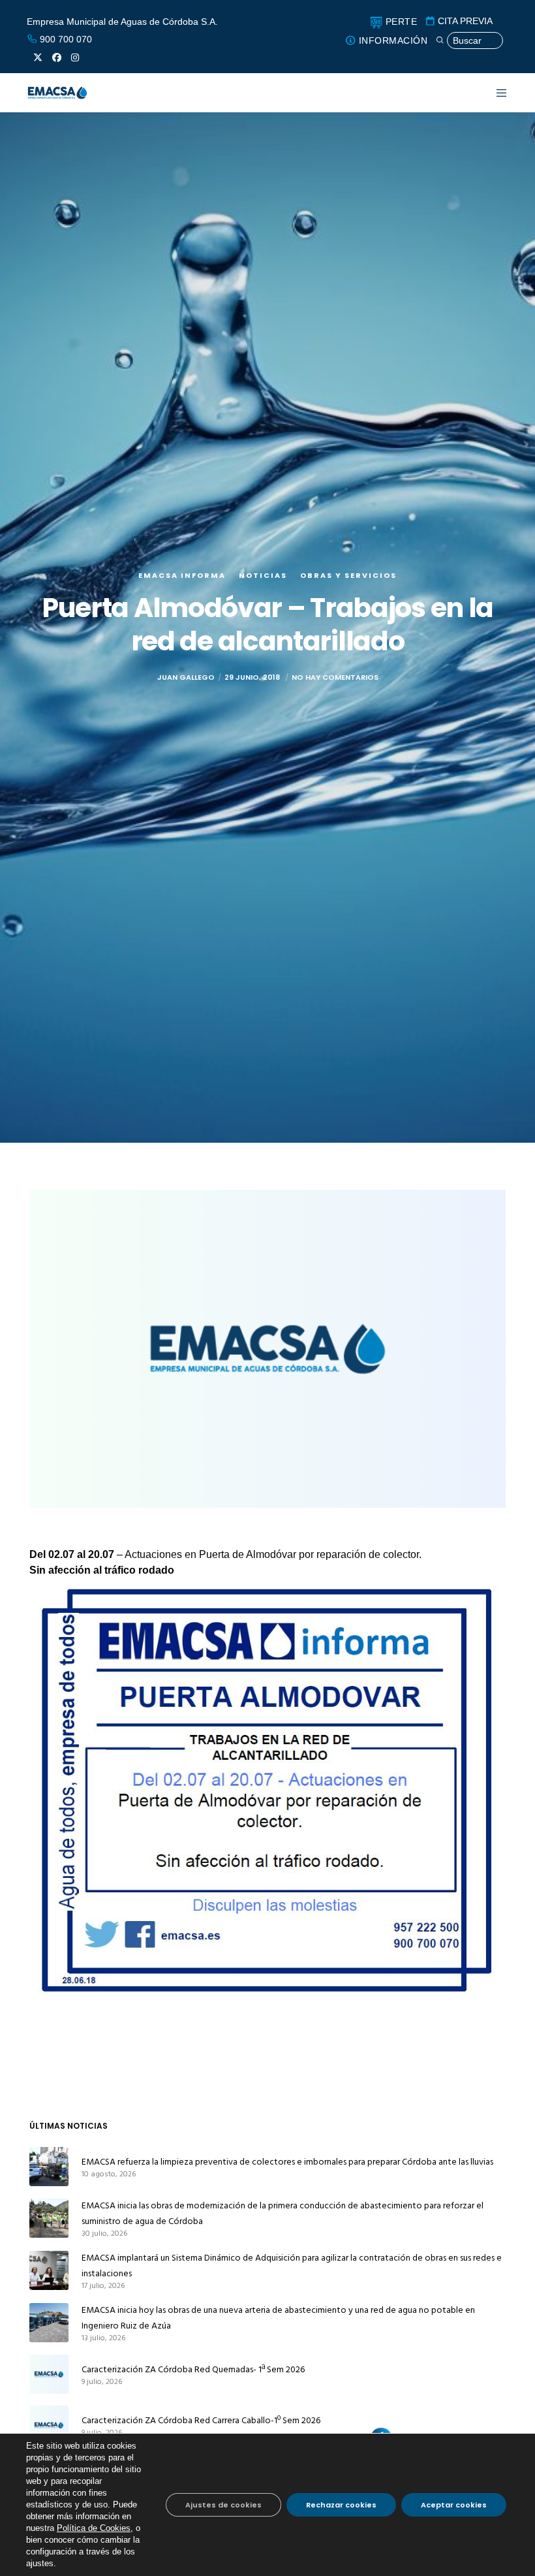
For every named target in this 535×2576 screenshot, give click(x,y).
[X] (38, 57)
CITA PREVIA (464, 21)
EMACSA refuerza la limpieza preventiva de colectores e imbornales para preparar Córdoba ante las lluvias (287, 2162)
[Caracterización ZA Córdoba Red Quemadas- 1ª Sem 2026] (49, 2374)
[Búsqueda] (469, 41)
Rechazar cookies (341, 2505)
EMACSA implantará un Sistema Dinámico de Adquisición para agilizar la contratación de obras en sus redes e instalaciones (292, 2266)
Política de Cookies (94, 2528)
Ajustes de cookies (223, 2505)
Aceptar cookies (454, 2505)
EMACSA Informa (182, 575)
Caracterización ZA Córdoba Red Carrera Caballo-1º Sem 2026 (201, 2420)
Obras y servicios (348, 575)
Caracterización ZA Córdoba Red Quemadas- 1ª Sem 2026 (193, 2369)
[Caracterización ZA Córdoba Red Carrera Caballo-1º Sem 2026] (49, 2425)
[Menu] (494, 93)
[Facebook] (57, 57)
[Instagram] (75, 57)
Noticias (263, 575)
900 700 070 (65, 39)
